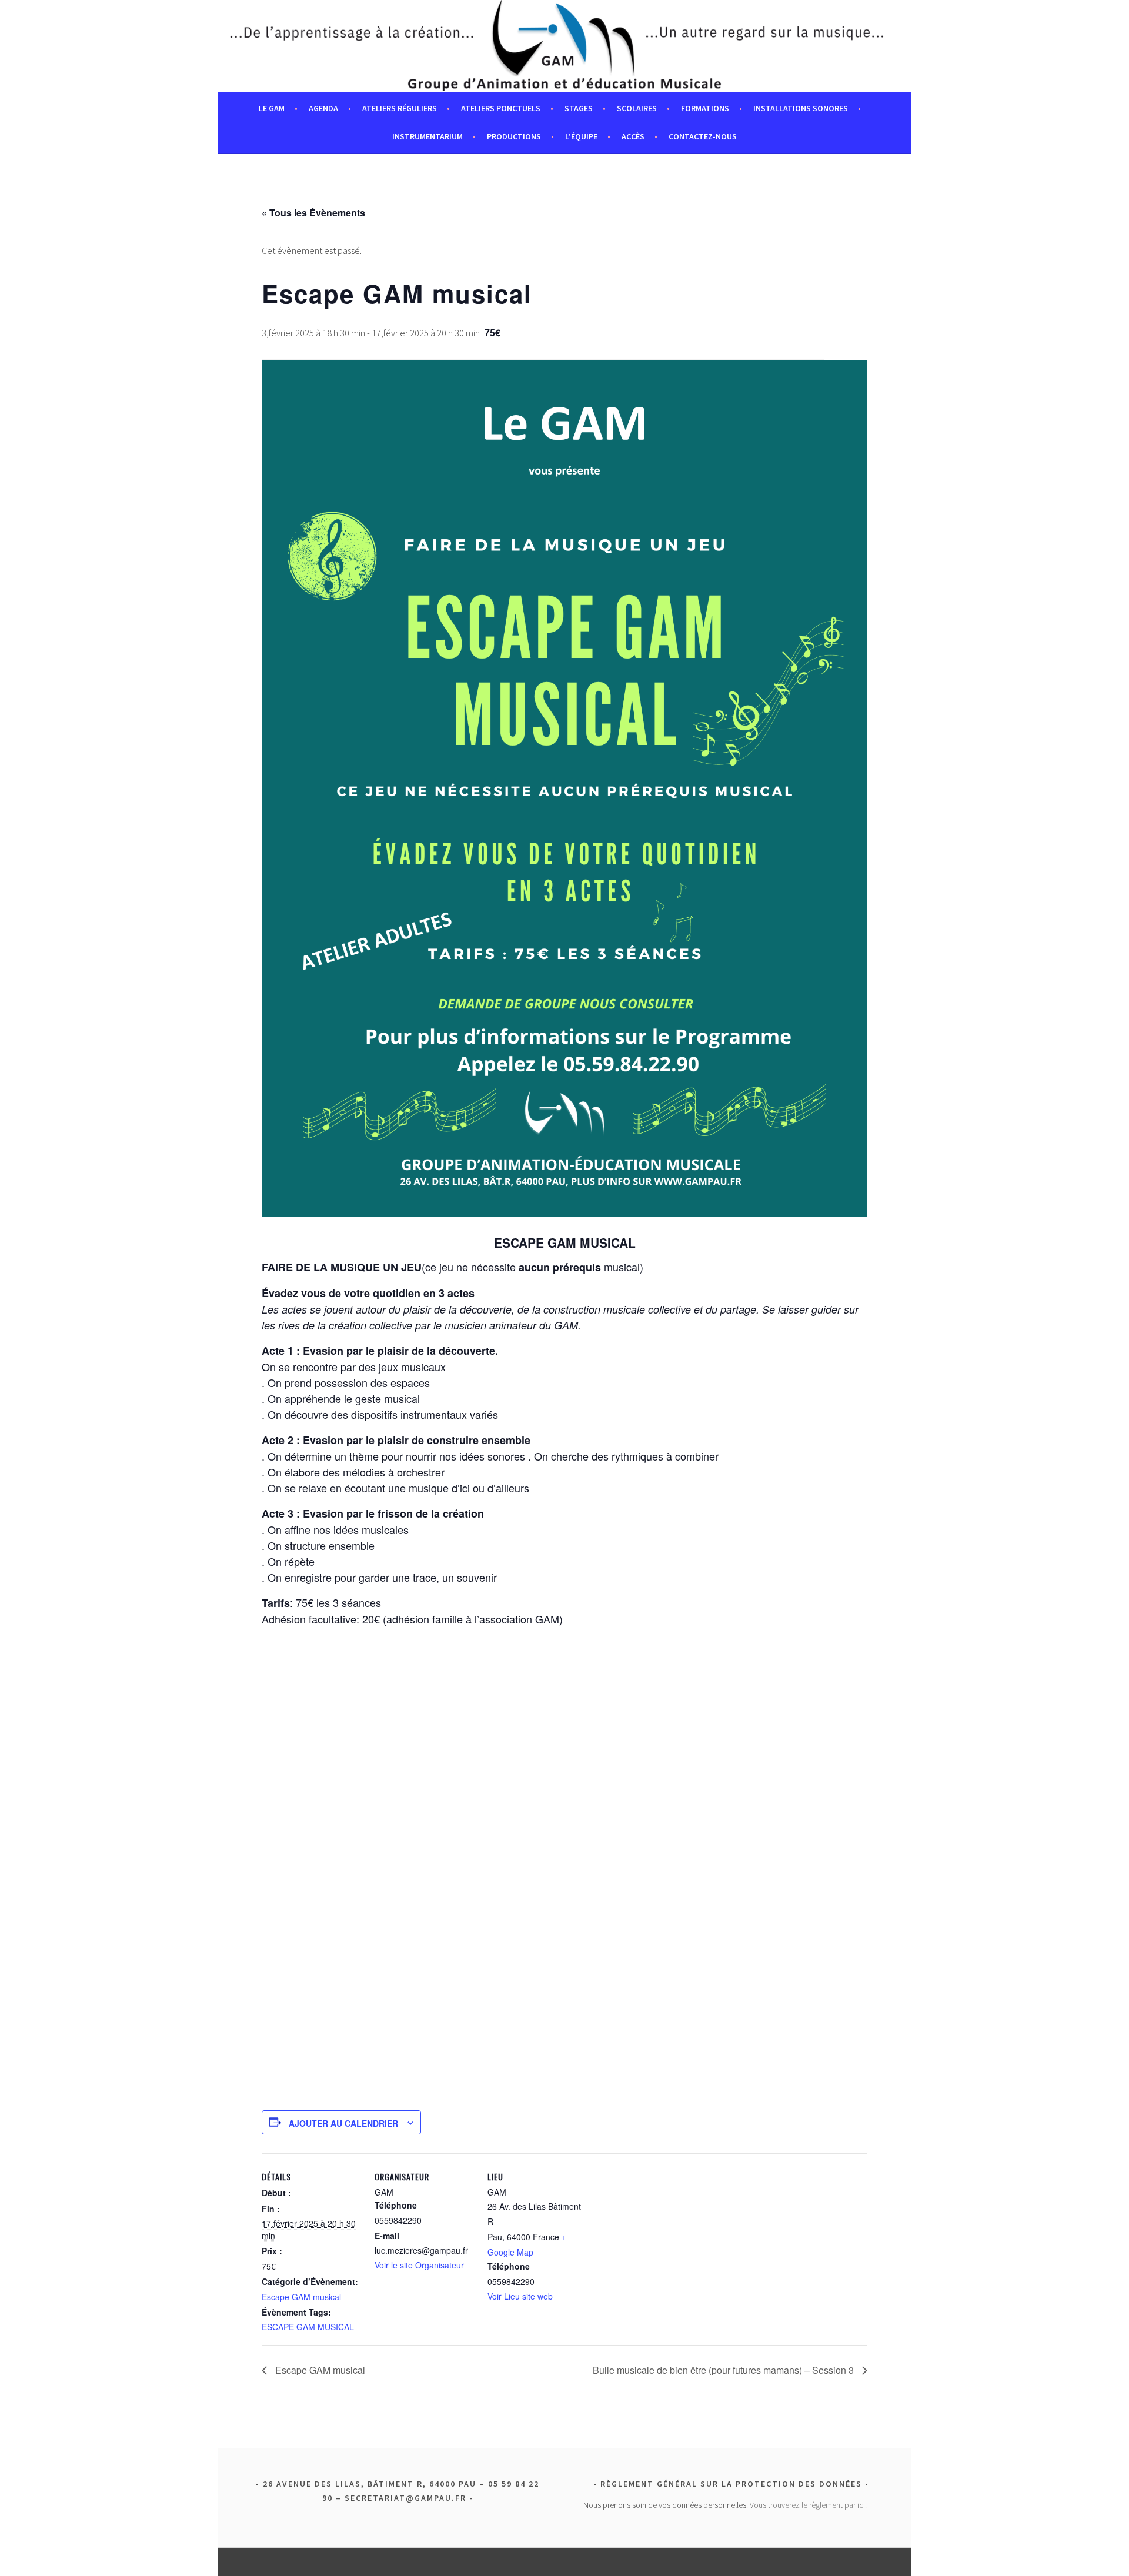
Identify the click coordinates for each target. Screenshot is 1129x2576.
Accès (633, 136)
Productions (514, 136)
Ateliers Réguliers (400, 108)
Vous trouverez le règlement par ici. (808, 2505)
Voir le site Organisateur (419, 2265)
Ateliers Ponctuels (501, 108)
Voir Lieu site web (520, 2296)
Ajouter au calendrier (343, 2123)
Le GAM (272, 108)
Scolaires (637, 108)
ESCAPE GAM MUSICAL (308, 2327)
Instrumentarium (427, 136)
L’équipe (581, 136)
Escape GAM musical (301, 2297)
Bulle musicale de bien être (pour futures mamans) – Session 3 (724, 2370)
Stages (579, 108)
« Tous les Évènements (313, 213)
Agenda (323, 108)
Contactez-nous (703, 136)
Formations (705, 108)
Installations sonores (801, 108)
